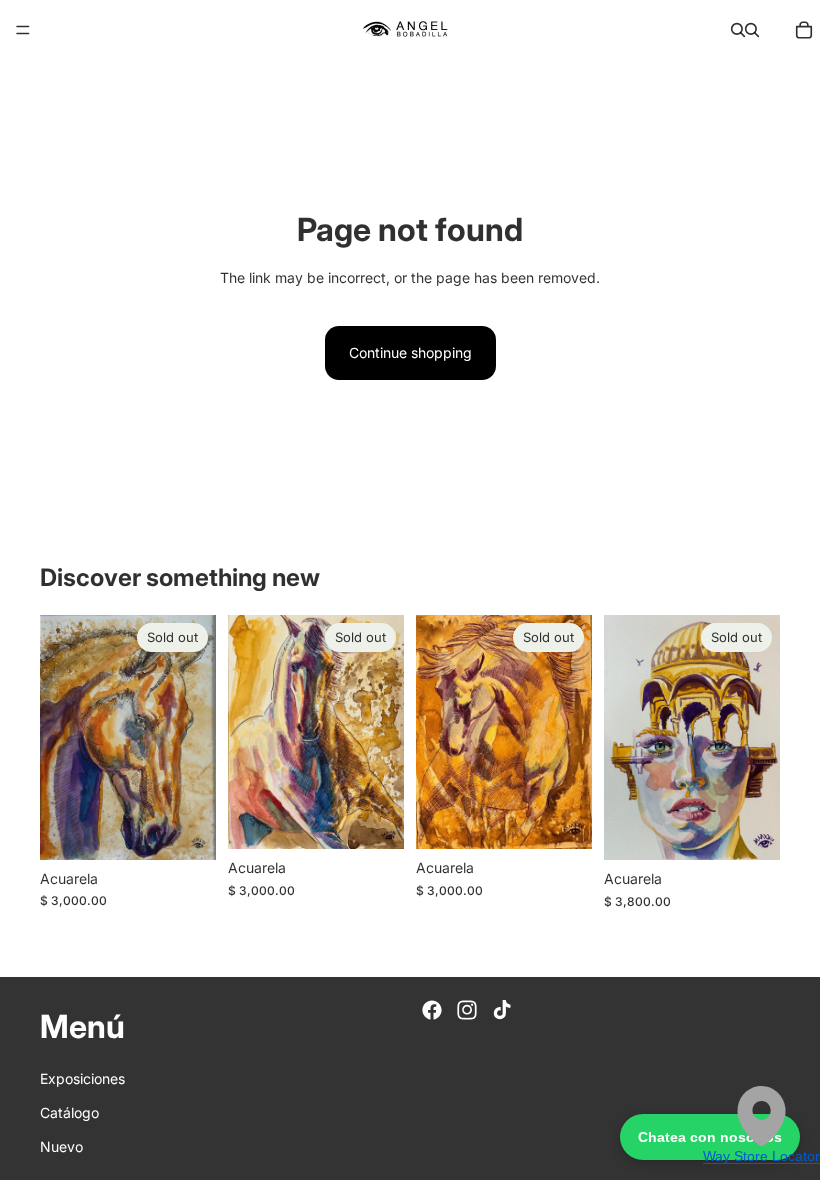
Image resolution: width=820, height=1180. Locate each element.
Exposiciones (82, 1078)
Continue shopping (410, 352)
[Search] (738, 30)
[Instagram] (467, 1010)
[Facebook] (432, 1010)
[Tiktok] (502, 1010)
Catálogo (69, 1112)
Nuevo (61, 1147)
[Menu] (23, 30)
